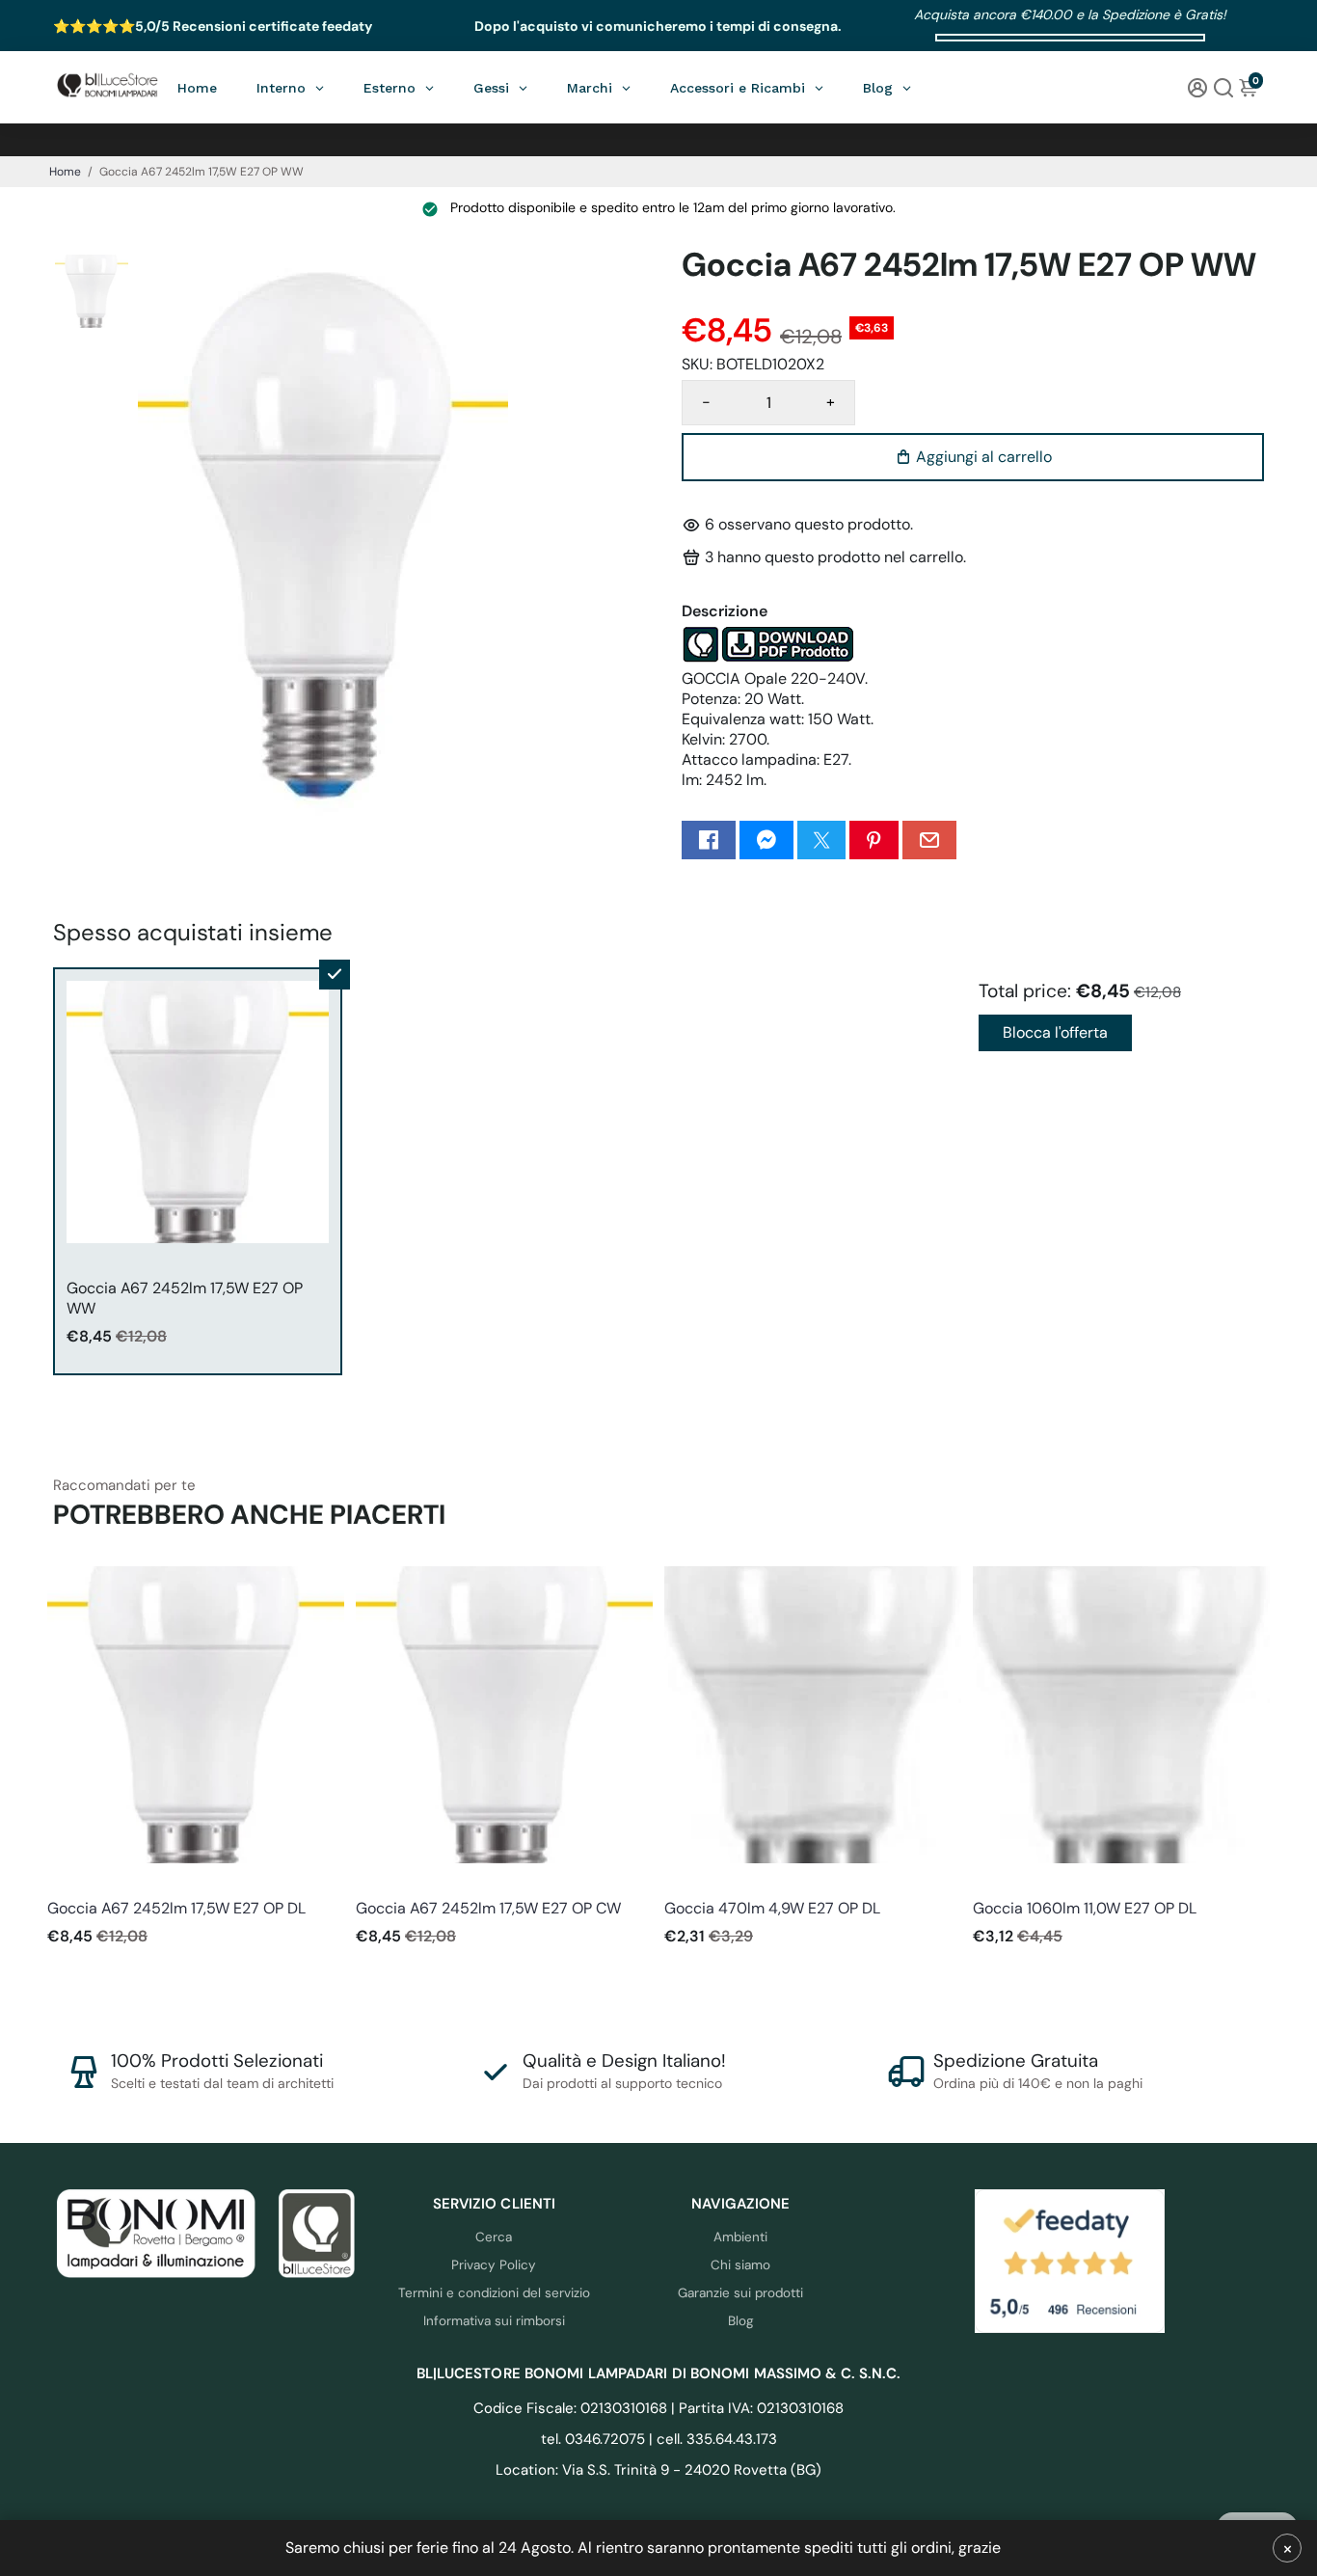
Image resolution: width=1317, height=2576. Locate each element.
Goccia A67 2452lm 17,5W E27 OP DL (176, 1908)
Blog (741, 2321)
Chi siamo (740, 2265)
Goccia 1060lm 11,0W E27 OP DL (1085, 1908)
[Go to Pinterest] (874, 840)
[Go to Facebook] (709, 840)
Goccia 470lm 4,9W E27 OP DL (772, 1908)
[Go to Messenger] (766, 840)
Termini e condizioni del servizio (494, 2293)
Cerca (494, 2237)
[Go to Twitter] (821, 840)
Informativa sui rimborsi (494, 2321)
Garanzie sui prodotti (740, 2293)
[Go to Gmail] (929, 840)
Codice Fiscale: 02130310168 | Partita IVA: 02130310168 (658, 2408)
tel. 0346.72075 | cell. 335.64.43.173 (659, 2439)
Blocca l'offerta (1055, 1032)
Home (65, 172)
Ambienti (740, 2237)
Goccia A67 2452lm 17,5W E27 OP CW (488, 1908)
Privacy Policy (494, 2265)
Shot (60, 1882)
